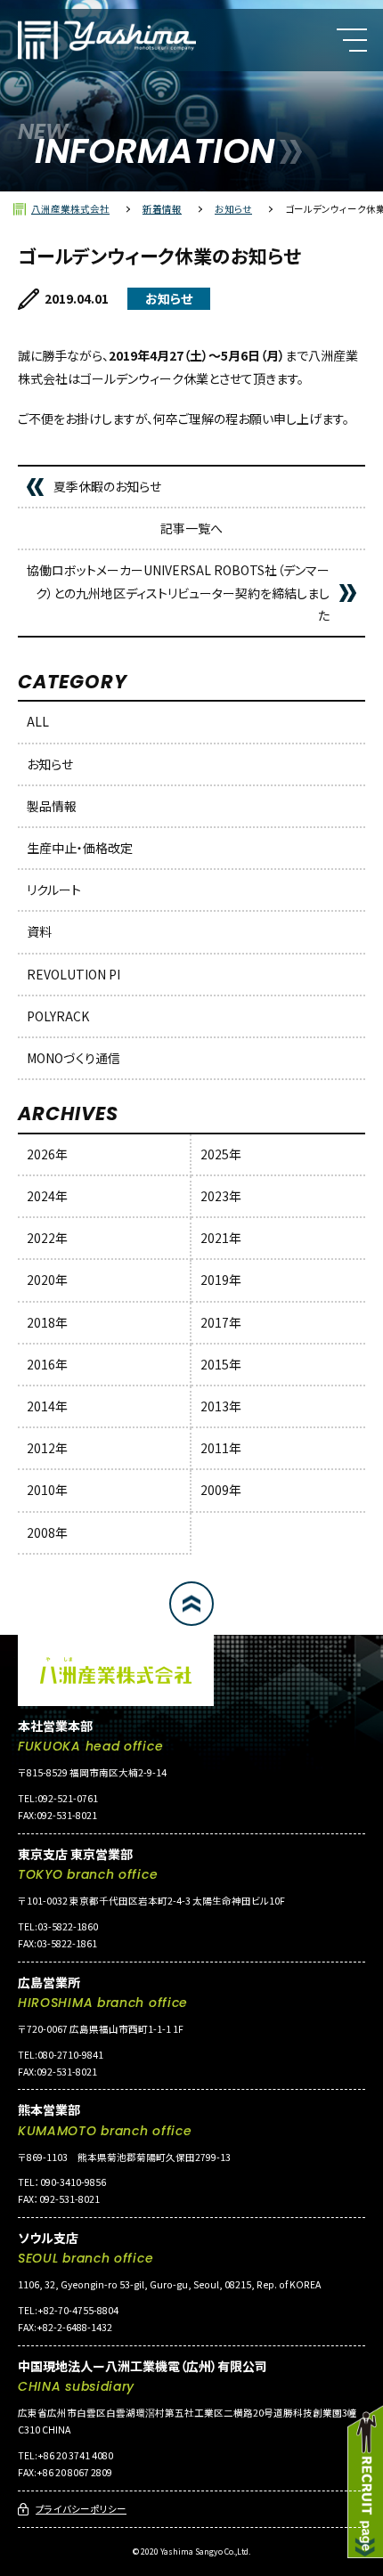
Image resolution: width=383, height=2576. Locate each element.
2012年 (47, 1448)
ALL (38, 721)
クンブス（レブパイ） (86, 183)
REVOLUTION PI (73, 974)
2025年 (221, 1154)
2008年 (47, 1532)
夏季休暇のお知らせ (107, 486)
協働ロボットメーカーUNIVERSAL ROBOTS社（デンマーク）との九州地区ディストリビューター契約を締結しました (178, 592)
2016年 (47, 1364)
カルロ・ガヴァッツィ (89, 142)
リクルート (54, 890)
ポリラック (62, 224)
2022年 (47, 1238)
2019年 (221, 1280)
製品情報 (52, 806)
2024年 (47, 1196)
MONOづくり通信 (73, 1058)
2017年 (221, 1322)
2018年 (47, 1322)
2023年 (221, 1196)
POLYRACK (58, 1016)
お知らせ (50, 764)
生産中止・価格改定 (80, 848)
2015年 (221, 1364)
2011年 (221, 1448)
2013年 (221, 1406)
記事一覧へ (191, 528)
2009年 (221, 1490)
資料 (39, 931)
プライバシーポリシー (81, 2509)
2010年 (47, 1490)
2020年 (47, 1280)
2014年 (47, 1406)
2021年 (221, 1238)
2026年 (47, 1154)
